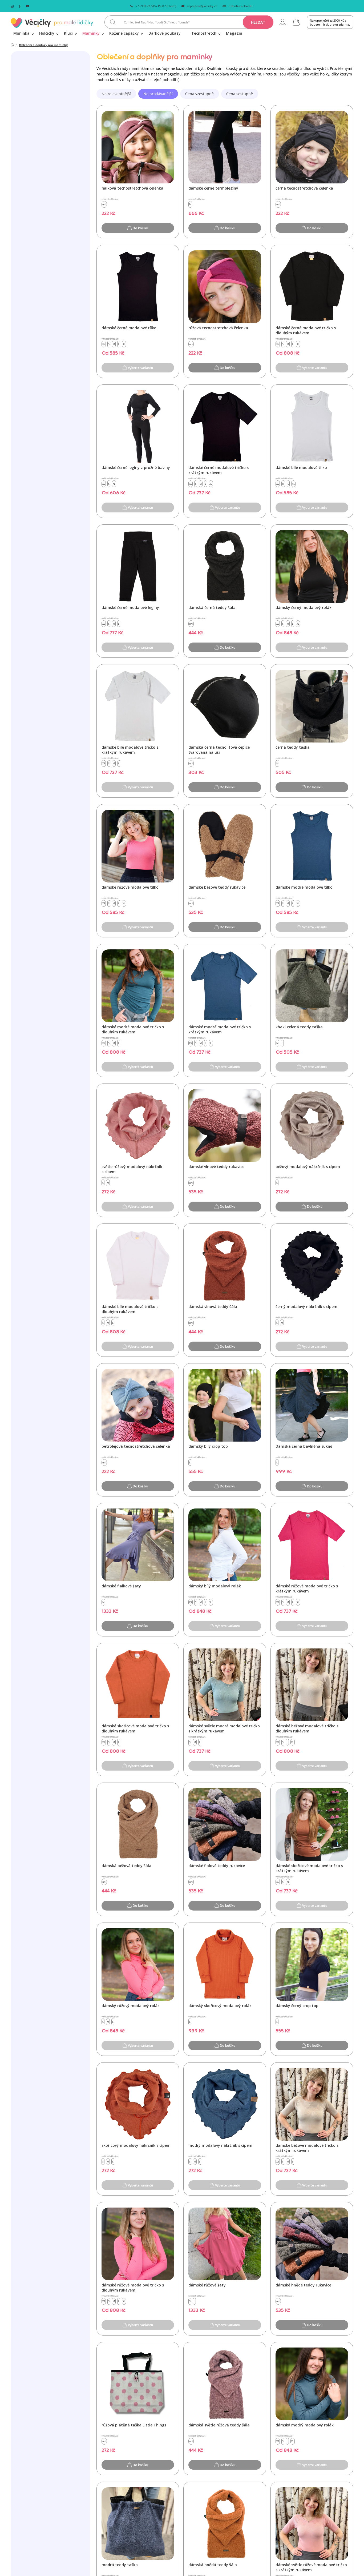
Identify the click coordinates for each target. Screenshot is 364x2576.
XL (124, 344)
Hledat (258, 22)
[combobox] (189, 22)
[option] (116, 94)
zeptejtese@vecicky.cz (202, 6)
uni (104, 204)
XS (104, 344)
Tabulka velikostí (241, 6)
